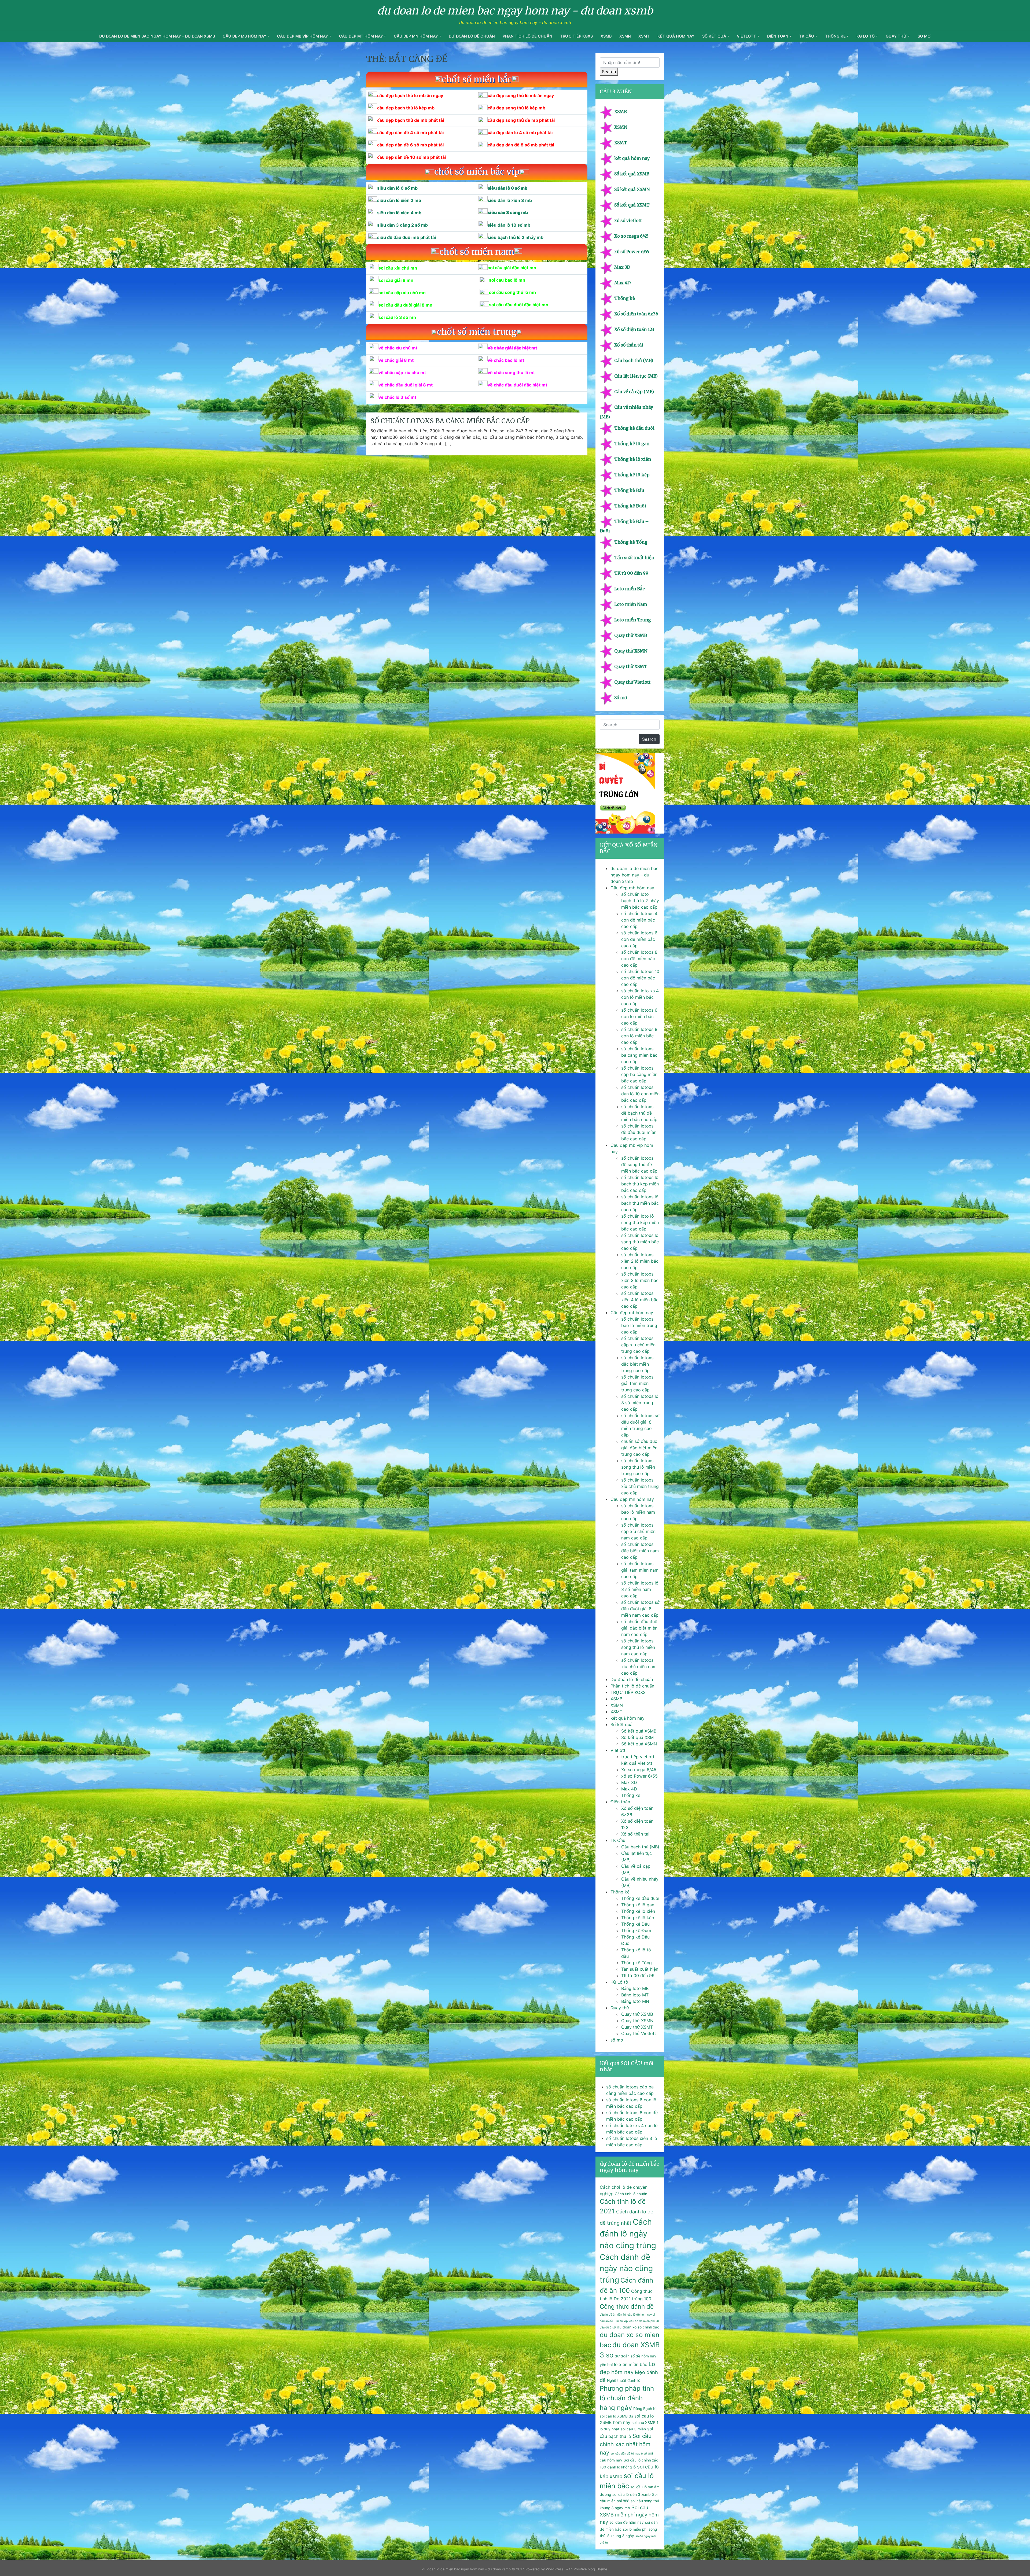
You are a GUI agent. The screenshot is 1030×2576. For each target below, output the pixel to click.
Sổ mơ (621, 698)
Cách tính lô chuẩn (631, 2194)
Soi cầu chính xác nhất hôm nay (626, 2444)
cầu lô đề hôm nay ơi (641, 2315)
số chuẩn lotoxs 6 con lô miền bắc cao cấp (639, 1016)
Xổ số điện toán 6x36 (636, 314)
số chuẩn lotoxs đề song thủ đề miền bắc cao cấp (639, 1164)
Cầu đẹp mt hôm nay (361, 36)
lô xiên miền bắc (631, 2364)
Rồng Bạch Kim (646, 2409)
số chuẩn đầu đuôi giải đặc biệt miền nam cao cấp (640, 1628)
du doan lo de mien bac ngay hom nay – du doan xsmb (157, 36)
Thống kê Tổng (631, 542)
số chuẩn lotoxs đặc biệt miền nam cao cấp (640, 1551)
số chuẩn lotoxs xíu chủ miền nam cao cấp (639, 1667)
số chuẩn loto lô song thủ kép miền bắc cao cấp (640, 1222)
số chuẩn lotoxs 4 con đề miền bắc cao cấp (639, 920)
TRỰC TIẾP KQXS (576, 36)
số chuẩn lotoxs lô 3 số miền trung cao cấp (640, 1403)
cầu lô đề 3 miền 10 (613, 2315)
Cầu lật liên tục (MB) (636, 376)
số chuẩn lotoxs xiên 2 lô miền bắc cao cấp (640, 1261)
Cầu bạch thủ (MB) (634, 360)
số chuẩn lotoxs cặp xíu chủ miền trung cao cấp (638, 1345)
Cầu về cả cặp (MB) (634, 392)
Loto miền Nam (631, 604)
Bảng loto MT (635, 1995)
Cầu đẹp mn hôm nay (416, 36)
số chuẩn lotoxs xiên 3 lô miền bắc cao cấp (640, 1280)
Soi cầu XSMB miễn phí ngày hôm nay (629, 2515)
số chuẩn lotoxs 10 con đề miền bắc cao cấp (640, 978)
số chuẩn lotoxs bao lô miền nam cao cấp (638, 1512)
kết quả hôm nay (676, 36)
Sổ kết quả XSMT (632, 205)
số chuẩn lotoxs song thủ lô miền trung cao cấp (638, 1467)
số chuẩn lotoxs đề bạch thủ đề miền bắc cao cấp (639, 1113)
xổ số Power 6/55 (632, 252)
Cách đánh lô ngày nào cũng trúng (628, 2234)
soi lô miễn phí (635, 2529)
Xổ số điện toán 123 (634, 329)
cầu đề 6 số (608, 2328)
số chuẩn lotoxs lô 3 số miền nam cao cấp (640, 1589)
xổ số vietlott (628, 220)
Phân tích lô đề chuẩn (527, 36)
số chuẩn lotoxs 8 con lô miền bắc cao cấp (639, 1036)
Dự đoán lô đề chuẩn (472, 36)
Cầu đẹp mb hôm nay (244, 36)
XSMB (606, 36)
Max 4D (622, 283)
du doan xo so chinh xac (638, 2327)
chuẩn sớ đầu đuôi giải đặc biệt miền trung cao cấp (640, 1448)
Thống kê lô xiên (633, 459)
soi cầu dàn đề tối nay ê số (629, 2454)
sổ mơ (924, 36)
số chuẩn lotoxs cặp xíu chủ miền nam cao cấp (638, 1531)
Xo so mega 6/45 (631, 236)
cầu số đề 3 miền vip (614, 2321)
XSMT (644, 36)
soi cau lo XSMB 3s (616, 2416)
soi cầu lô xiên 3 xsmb (632, 2494)
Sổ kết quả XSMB (632, 174)
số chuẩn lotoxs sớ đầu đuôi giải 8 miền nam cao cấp (640, 1609)
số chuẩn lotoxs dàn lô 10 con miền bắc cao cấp (640, 1094)
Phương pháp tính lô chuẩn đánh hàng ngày (627, 2398)
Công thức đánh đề (627, 2306)
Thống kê (835, 36)
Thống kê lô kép (632, 475)
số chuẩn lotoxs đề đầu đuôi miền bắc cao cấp (639, 1132)
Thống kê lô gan (632, 444)
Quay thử (896, 36)
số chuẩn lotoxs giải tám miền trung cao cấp (637, 1383)
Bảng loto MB (635, 1988)
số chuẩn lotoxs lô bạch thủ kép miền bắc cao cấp (640, 1184)
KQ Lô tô (866, 36)
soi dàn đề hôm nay (627, 2522)
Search (609, 72)
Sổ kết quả (714, 36)
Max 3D (622, 267)
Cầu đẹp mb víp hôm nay (303, 36)
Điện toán (778, 36)
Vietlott (746, 36)
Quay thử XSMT (631, 666)
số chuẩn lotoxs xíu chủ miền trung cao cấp (640, 1486)
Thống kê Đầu (629, 490)
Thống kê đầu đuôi (634, 428)
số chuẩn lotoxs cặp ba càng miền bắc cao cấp (639, 1074)
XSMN (625, 36)
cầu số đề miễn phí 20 (644, 2321)
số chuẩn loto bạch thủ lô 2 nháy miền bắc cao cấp (640, 901)
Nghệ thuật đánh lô (624, 2380)
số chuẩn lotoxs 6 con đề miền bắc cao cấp (639, 939)
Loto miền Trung (632, 620)
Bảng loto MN (635, 2001)
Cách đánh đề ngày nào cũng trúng (626, 2268)
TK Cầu (807, 36)
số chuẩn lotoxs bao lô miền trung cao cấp (639, 1325)
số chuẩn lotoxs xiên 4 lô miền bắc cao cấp (640, 1300)
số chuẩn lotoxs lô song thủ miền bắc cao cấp (640, 1242)
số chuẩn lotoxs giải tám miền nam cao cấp (640, 1570)
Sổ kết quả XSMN (632, 189)
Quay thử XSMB (631, 635)
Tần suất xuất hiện (634, 558)
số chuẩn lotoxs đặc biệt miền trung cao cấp (637, 1364)
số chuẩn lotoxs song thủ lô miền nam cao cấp (638, 1647)
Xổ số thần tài (629, 345)
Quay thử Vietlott (632, 682)
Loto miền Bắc (630, 589)
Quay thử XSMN (631, 651)
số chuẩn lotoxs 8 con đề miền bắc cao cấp (639, 959)
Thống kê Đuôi (630, 506)
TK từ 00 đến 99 (631, 573)
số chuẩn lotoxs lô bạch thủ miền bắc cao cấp (640, 1203)
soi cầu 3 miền (633, 2429)
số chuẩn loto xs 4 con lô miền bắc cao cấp (640, 997)
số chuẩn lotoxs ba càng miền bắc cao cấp (450, 421)
